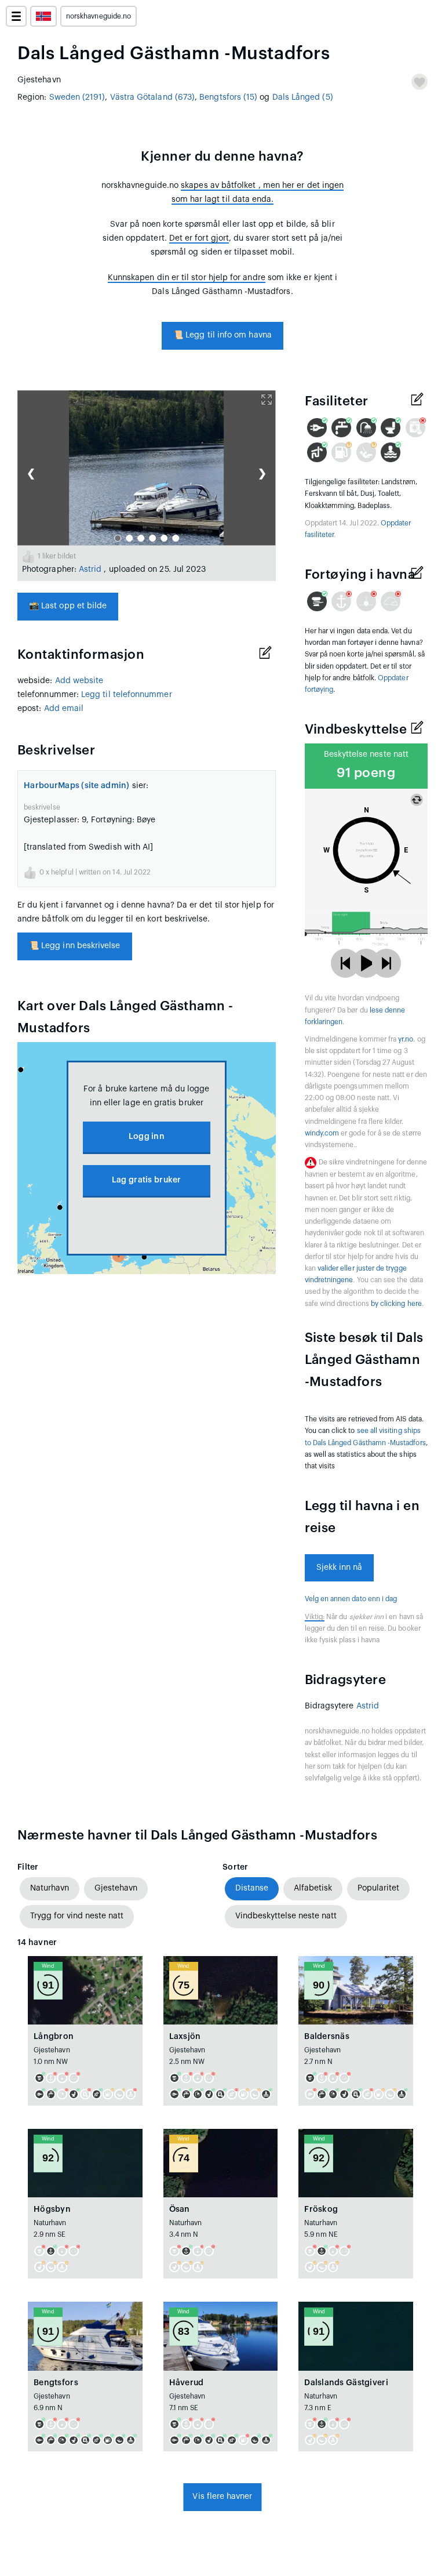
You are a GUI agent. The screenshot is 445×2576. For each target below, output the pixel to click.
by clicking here (396, 1304)
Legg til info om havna (222, 335)
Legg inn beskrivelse (75, 946)
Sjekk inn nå (340, 1568)
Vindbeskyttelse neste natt (286, 1916)
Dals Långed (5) (303, 97)
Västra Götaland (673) (152, 97)
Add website (79, 681)
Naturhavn (50, 1888)
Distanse (252, 1888)
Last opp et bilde (68, 606)
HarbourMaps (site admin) (77, 786)
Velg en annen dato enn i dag (351, 1599)
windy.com (322, 1133)
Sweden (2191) (77, 97)
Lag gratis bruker (147, 1180)
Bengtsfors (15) (228, 97)
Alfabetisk (313, 1888)
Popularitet (378, 1888)
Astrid (92, 569)
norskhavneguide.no (99, 16)
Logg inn (147, 1137)
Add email (64, 709)
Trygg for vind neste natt (77, 1916)
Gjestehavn (116, 1888)
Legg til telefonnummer (127, 695)
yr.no (406, 1039)
